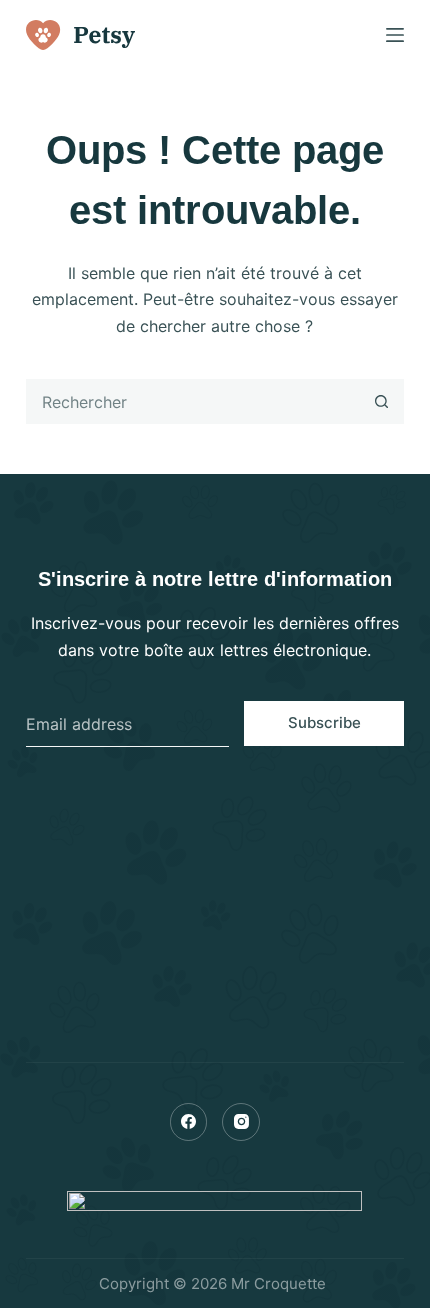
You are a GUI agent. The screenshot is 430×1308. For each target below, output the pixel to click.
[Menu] (395, 35)
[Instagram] (241, 1122)
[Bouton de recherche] (381, 401)
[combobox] (193, 401)
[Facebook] (189, 1122)
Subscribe (324, 722)
